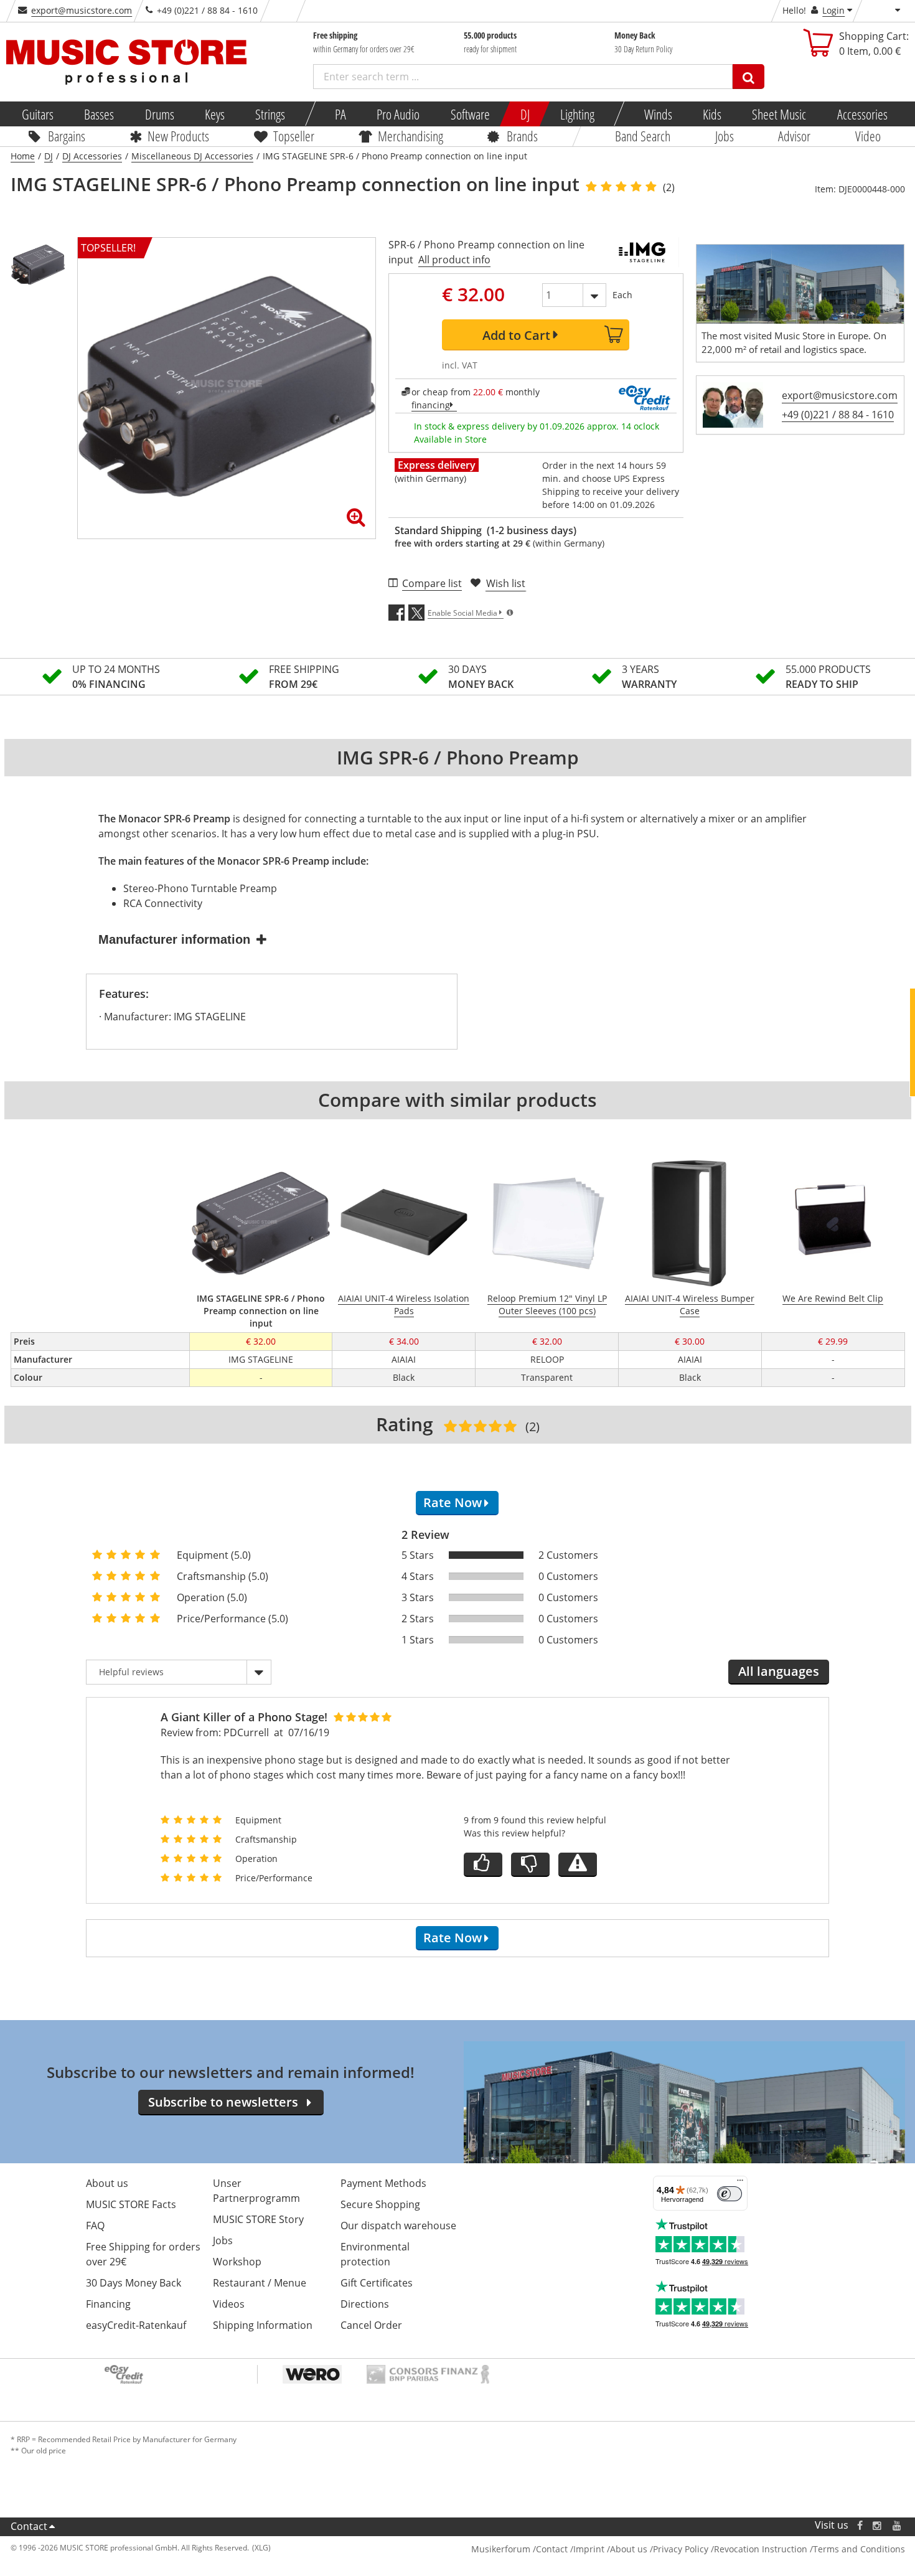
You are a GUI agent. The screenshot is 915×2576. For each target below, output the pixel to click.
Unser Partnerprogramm (256, 2191)
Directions (365, 2304)
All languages (779, 1671)
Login (833, 10)
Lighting (577, 114)
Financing (108, 2304)
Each (622, 295)
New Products (178, 136)
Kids (712, 114)
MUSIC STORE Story (258, 2219)
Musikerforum (501, 2549)
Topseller (293, 136)
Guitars (38, 114)
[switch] (730, 2194)
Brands (522, 136)
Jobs (724, 136)
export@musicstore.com (82, 10)
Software (470, 114)
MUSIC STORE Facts (131, 2204)
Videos (229, 2304)
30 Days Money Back (134, 2283)
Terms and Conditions (859, 2549)
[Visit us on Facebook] (859, 2525)
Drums (159, 114)
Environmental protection (375, 2254)
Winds (658, 114)
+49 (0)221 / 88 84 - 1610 (838, 415)
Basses (99, 114)
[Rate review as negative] (530, 1865)
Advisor (794, 136)
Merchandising (410, 136)
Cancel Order (371, 2325)
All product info (454, 260)
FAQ (95, 2226)
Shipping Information (263, 2325)
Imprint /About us (610, 2549)
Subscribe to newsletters (223, 2102)
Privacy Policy (681, 2549)
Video (867, 136)
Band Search (643, 136)
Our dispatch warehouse (398, 2226)
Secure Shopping (380, 2204)
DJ (524, 114)
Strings (270, 114)
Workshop (237, 2262)
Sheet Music (779, 114)
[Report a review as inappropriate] (578, 1865)
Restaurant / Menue (260, 2283)
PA (340, 114)
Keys (215, 114)
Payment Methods (383, 2183)
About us (107, 2183)
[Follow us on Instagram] (878, 2525)
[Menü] (740, 2183)
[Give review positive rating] (483, 1865)
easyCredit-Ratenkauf (136, 2325)
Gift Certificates (377, 2283)
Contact (29, 2526)
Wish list (506, 583)
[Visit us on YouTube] (898, 2525)
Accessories (862, 114)
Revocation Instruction (761, 2549)
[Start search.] (748, 77)
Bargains (67, 136)
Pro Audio (398, 114)
